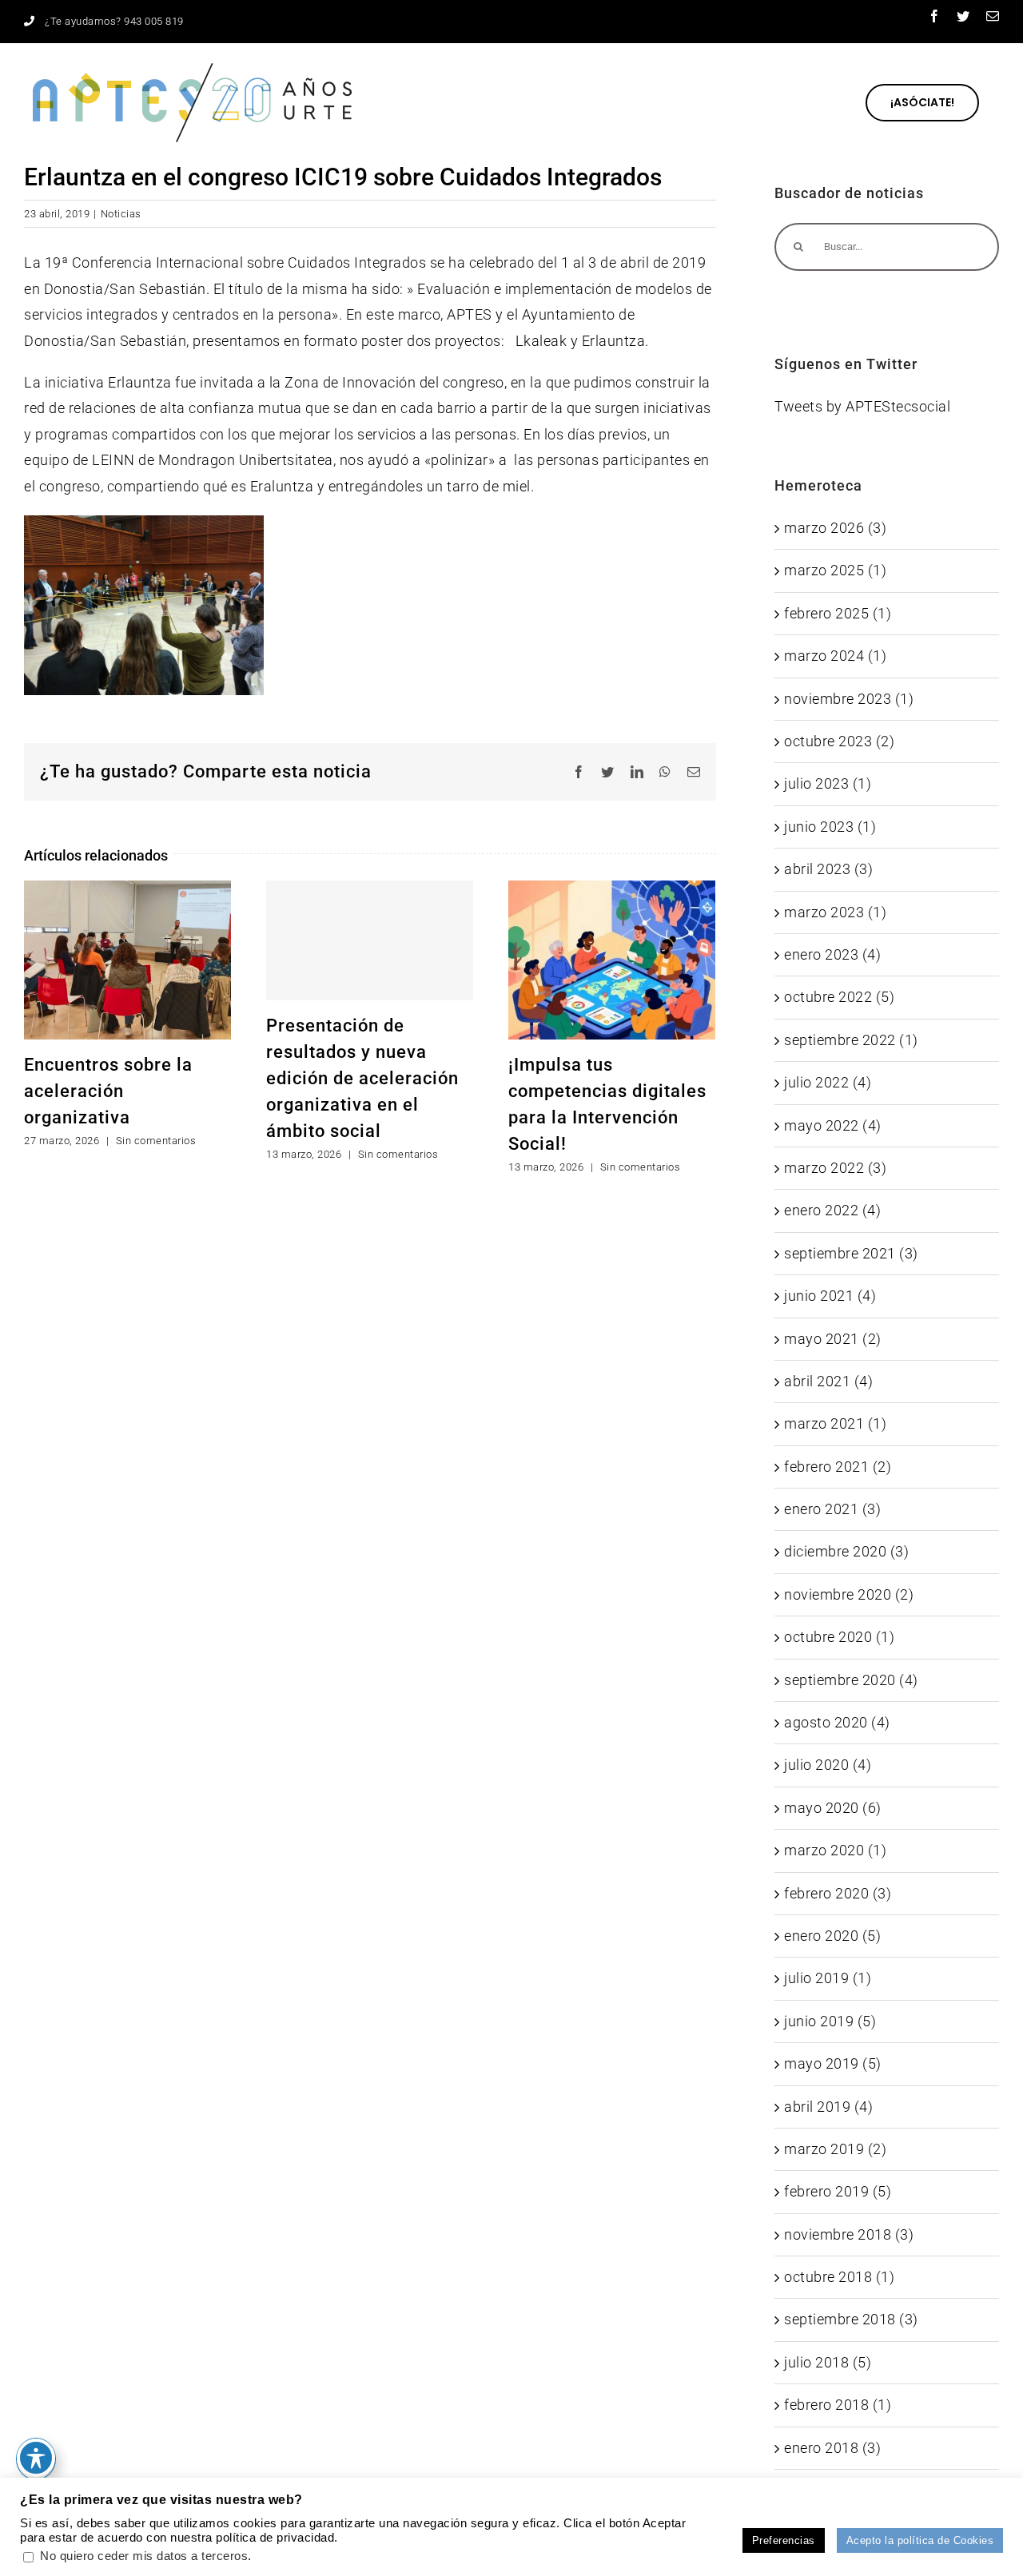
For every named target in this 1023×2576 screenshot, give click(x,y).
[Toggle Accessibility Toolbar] (36, 2458)
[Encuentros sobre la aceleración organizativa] (127, 958)
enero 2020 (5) (832, 1936)
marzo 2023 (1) (835, 912)
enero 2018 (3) (832, 2448)
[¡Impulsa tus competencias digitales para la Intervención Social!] (612, 958)
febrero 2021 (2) (838, 1467)
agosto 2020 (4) (837, 1722)
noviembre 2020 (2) (849, 1594)
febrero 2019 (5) (838, 2191)
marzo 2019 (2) (835, 2149)
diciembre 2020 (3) (846, 1551)
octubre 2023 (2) (839, 741)
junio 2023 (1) (830, 827)
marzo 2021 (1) (835, 1423)
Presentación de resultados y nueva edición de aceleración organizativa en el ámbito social (362, 1078)
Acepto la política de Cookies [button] (920, 2540)
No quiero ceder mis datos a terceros (144, 2556)
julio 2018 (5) (828, 2362)
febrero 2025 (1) (838, 613)
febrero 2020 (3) (838, 1893)
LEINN (113, 460)
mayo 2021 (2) (833, 1339)
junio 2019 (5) (830, 2021)
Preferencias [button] (784, 2540)
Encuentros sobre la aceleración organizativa (108, 1091)
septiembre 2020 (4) (851, 1680)
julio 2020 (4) (828, 1765)
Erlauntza (614, 341)
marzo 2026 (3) (835, 528)
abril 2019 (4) (828, 2107)
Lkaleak (541, 341)
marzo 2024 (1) (835, 656)
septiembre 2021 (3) (851, 1253)
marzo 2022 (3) (835, 1168)
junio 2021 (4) (830, 1296)
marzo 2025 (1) (835, 570)
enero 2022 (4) (832, 1210)
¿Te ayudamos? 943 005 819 (114, 21)
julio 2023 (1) (828, 783)
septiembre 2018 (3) (851, 2319)
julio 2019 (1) (828, 1978)
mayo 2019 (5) (833, 2063)
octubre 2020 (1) (839, 1637)
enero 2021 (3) (832, 1509)
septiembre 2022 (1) (851, 1040)
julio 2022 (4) (828, 1082)
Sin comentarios (156, 1141)
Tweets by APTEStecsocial (862, 406)
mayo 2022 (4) (833, 1125)
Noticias (121, 214)
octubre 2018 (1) (839, 2277)
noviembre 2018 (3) (849, 2234)
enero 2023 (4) (832, 954)
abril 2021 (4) (828, 1381)
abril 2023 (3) (828, 869)
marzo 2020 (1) (835, 1850)
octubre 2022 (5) (839, 997)
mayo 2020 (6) (833, 1808)
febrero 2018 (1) (838, 2405)
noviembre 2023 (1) (849, 699)
